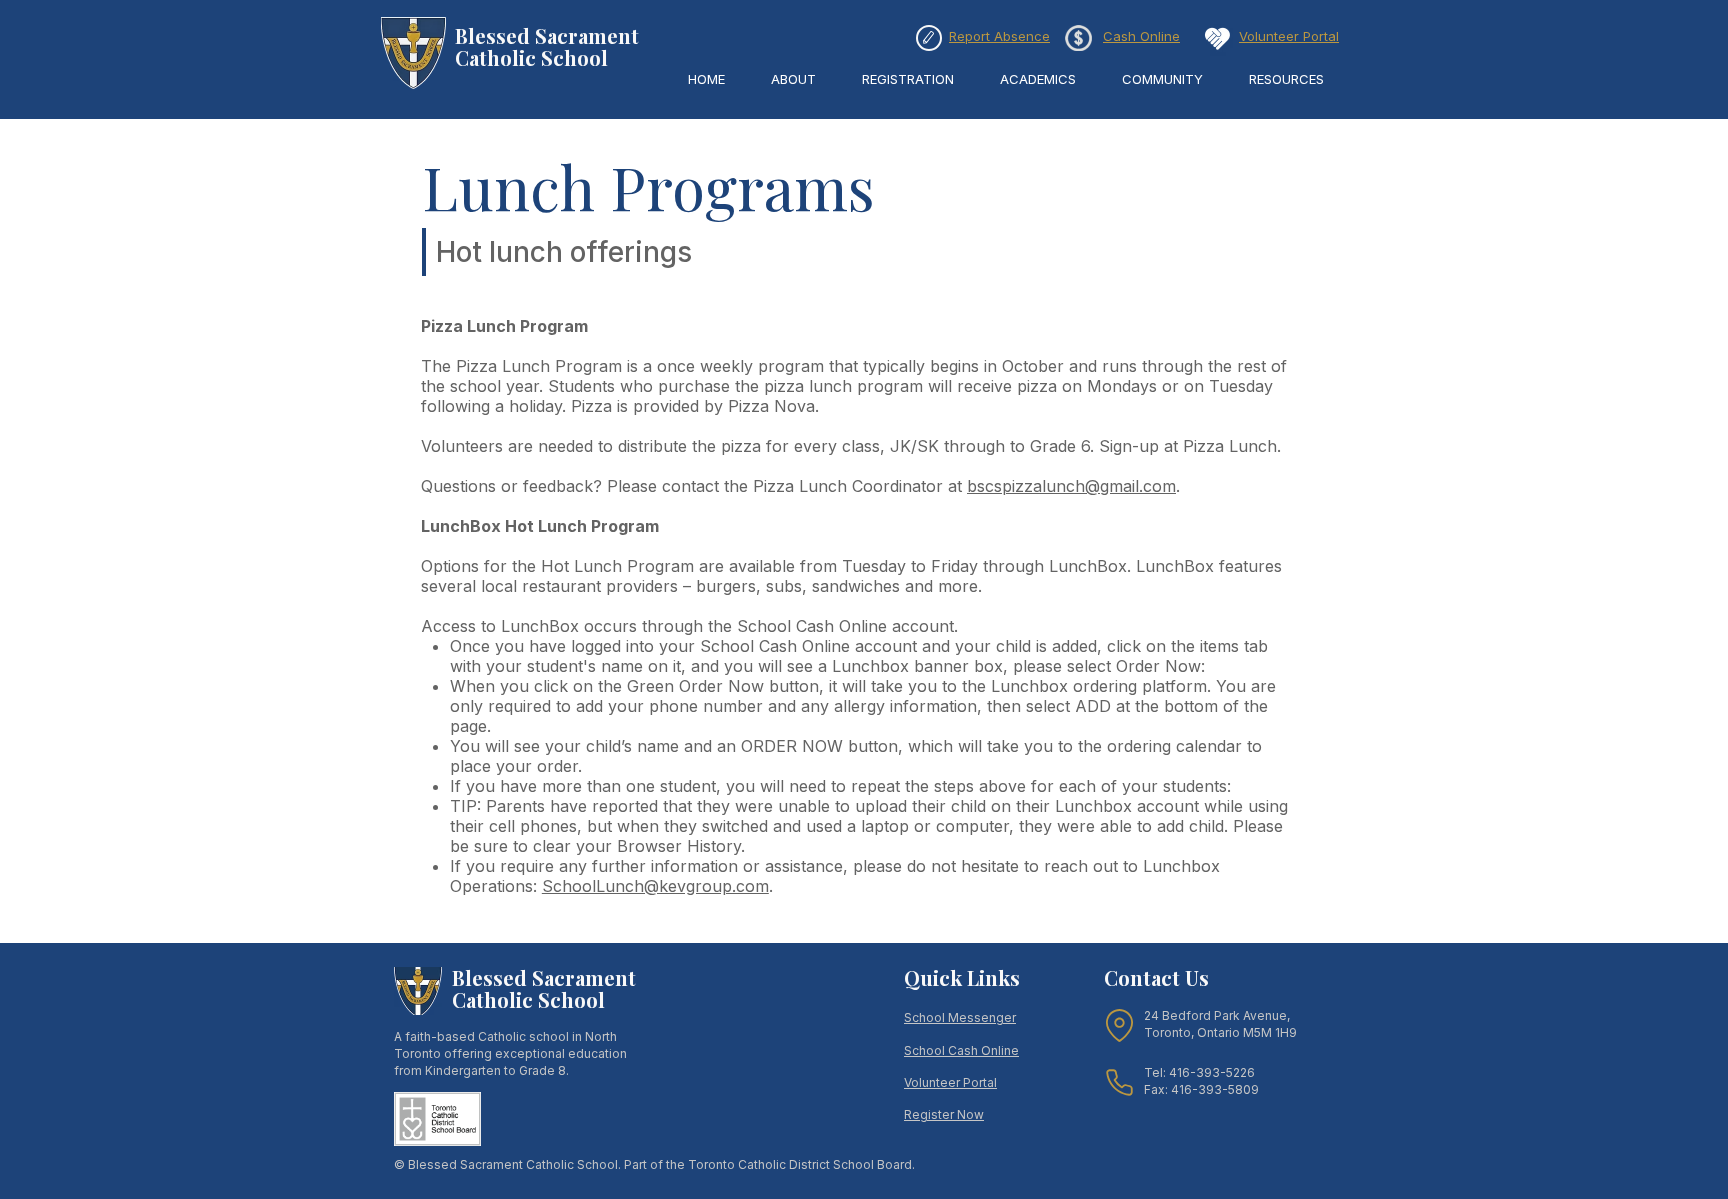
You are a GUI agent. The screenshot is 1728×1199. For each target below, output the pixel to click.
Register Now (944, 1114)
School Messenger (960, 1017)
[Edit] (929, 38)
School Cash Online (961, 1050)
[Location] (1119, 1025)
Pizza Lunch (1230, 446)
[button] (793, 79)
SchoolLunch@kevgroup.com (655, 886)
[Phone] (1119, 1082)
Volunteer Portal (950, 1082)
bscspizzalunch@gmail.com (1071, 486)
